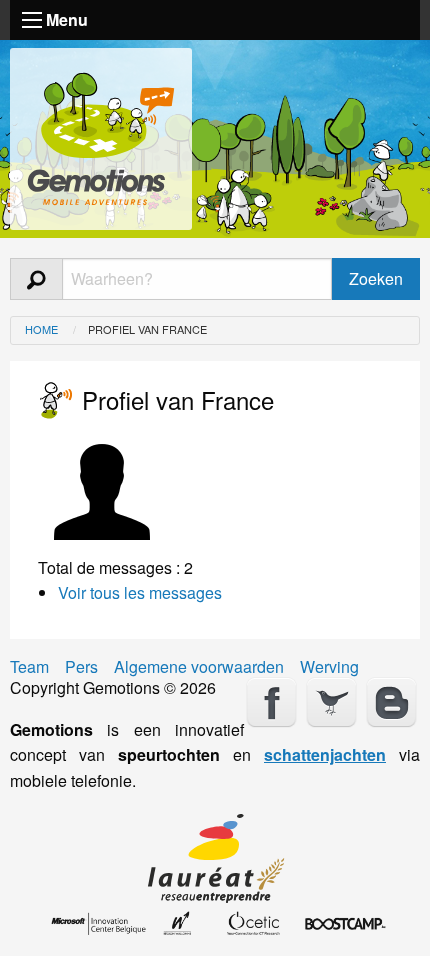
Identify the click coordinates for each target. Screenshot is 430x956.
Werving (329, 667)
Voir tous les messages (140, 592)
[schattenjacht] (101, 134)
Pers (81, 667)
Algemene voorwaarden (199, 667)
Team (29, 667)
